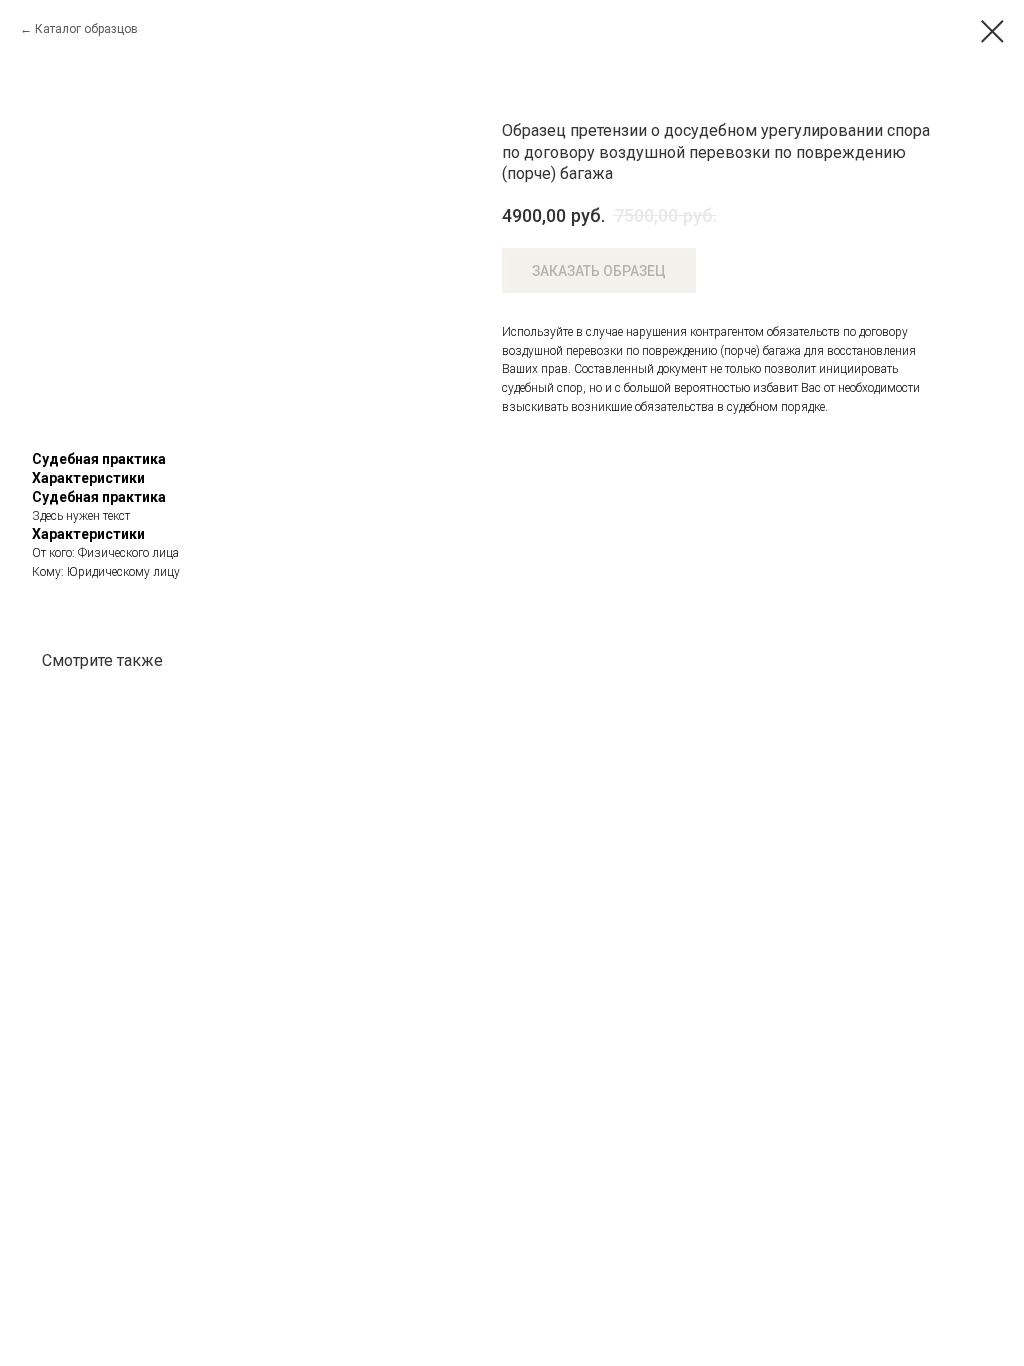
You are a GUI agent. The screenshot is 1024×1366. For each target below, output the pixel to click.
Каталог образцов (86, 29)
